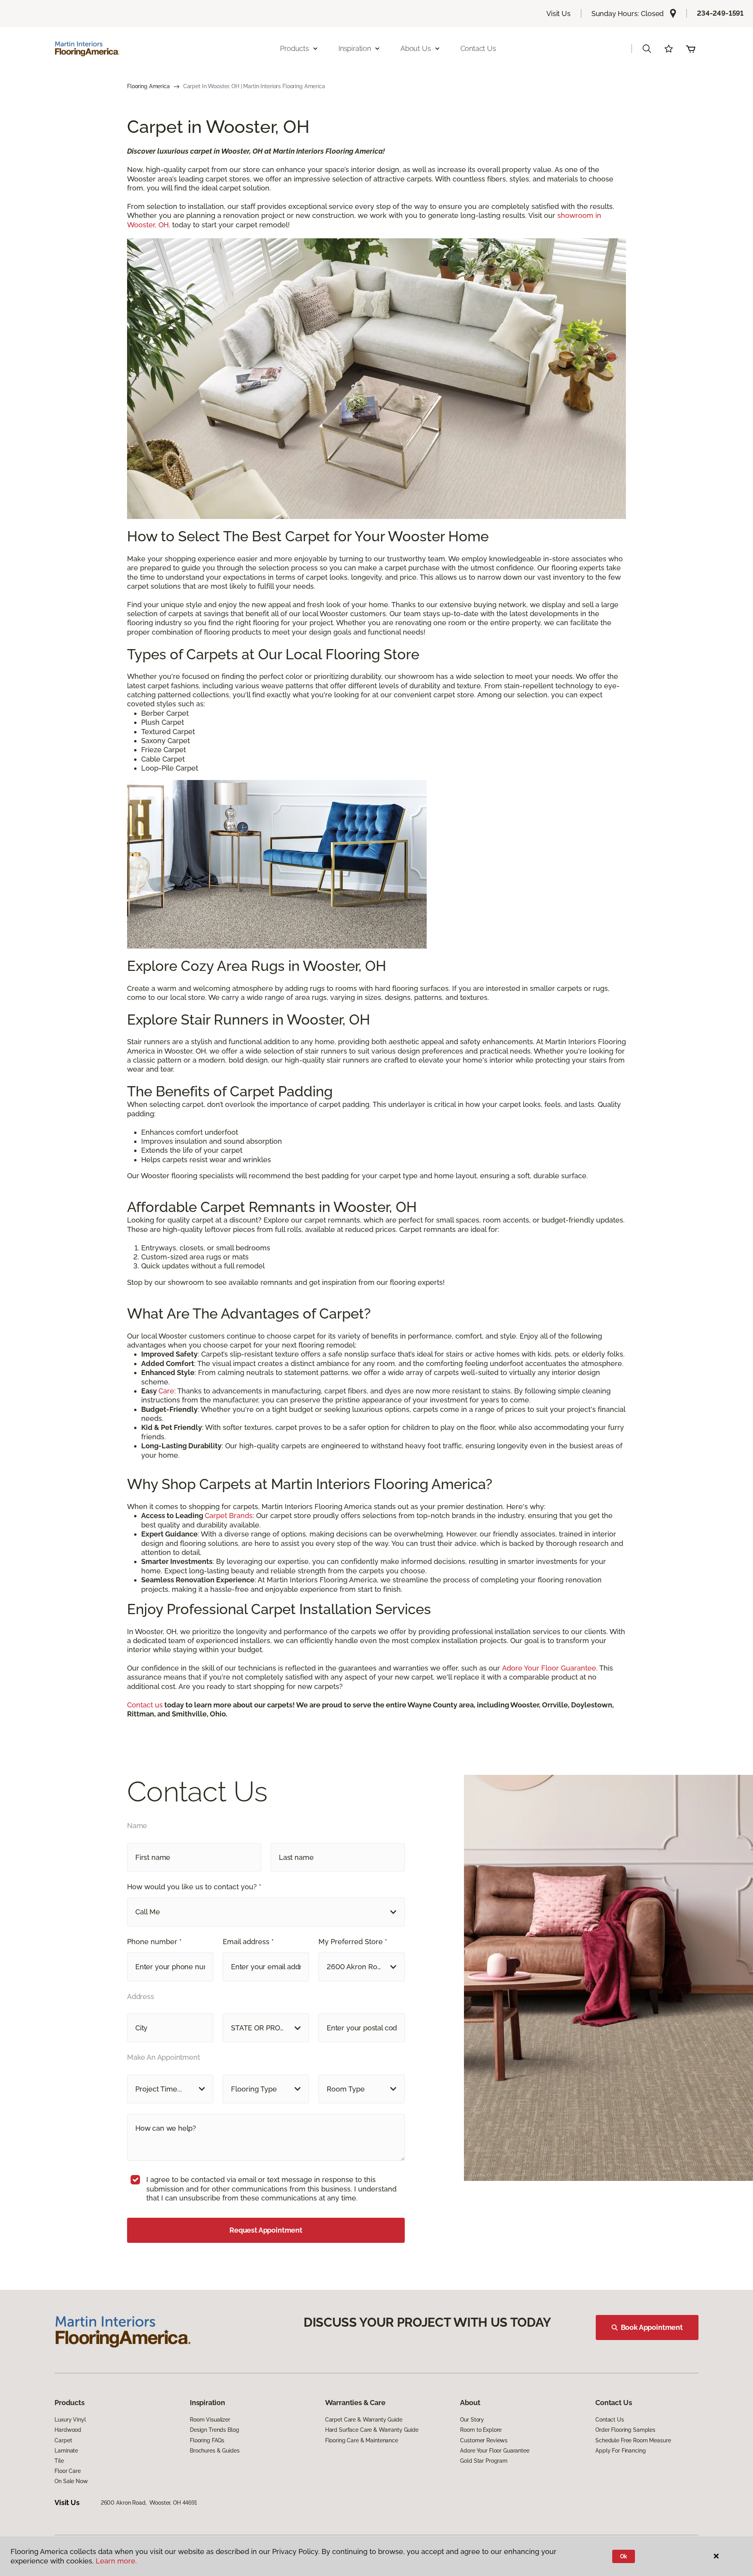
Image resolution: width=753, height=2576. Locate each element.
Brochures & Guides (215, 2451)
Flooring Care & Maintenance (362, 2440)
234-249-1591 (720, 13)
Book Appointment (652, 2327)
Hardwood (68, 2430)
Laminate (66, 2451)
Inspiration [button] (355, 48)
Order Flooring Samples (625, 2430)
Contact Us (478, 48)
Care (166, 1391)
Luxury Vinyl (70, 2420)
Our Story (472, 2420)
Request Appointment (266, 2230)
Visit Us (558, 14)
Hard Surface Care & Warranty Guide (372, 2430)
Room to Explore (481, 2430)
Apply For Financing (620, 2451)
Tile (59, 2461)
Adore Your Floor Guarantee (549, 1668)
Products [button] (295, 48)
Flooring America (148, 86)
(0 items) (691, 49)
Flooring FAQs (207, 2440)
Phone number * (154, 1942)
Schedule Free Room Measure (633, 2440)
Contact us (145, 1705)
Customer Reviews (484, 2440)
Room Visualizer (210, 2420)
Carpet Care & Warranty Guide (364, 2420)
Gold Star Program (484, 2461)
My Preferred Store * (353, 1942)
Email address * (248, 1942)
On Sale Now (71, 2481)
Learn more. (116, 2561)
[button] (647, 49)
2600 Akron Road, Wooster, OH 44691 (149, 2503)
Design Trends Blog (214, 2430)
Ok (624, 2556)
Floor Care (68, 2471)
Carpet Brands (229, 1516)
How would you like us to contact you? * (194, 1887)
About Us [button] (416, 48)
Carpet (63, 2440)
